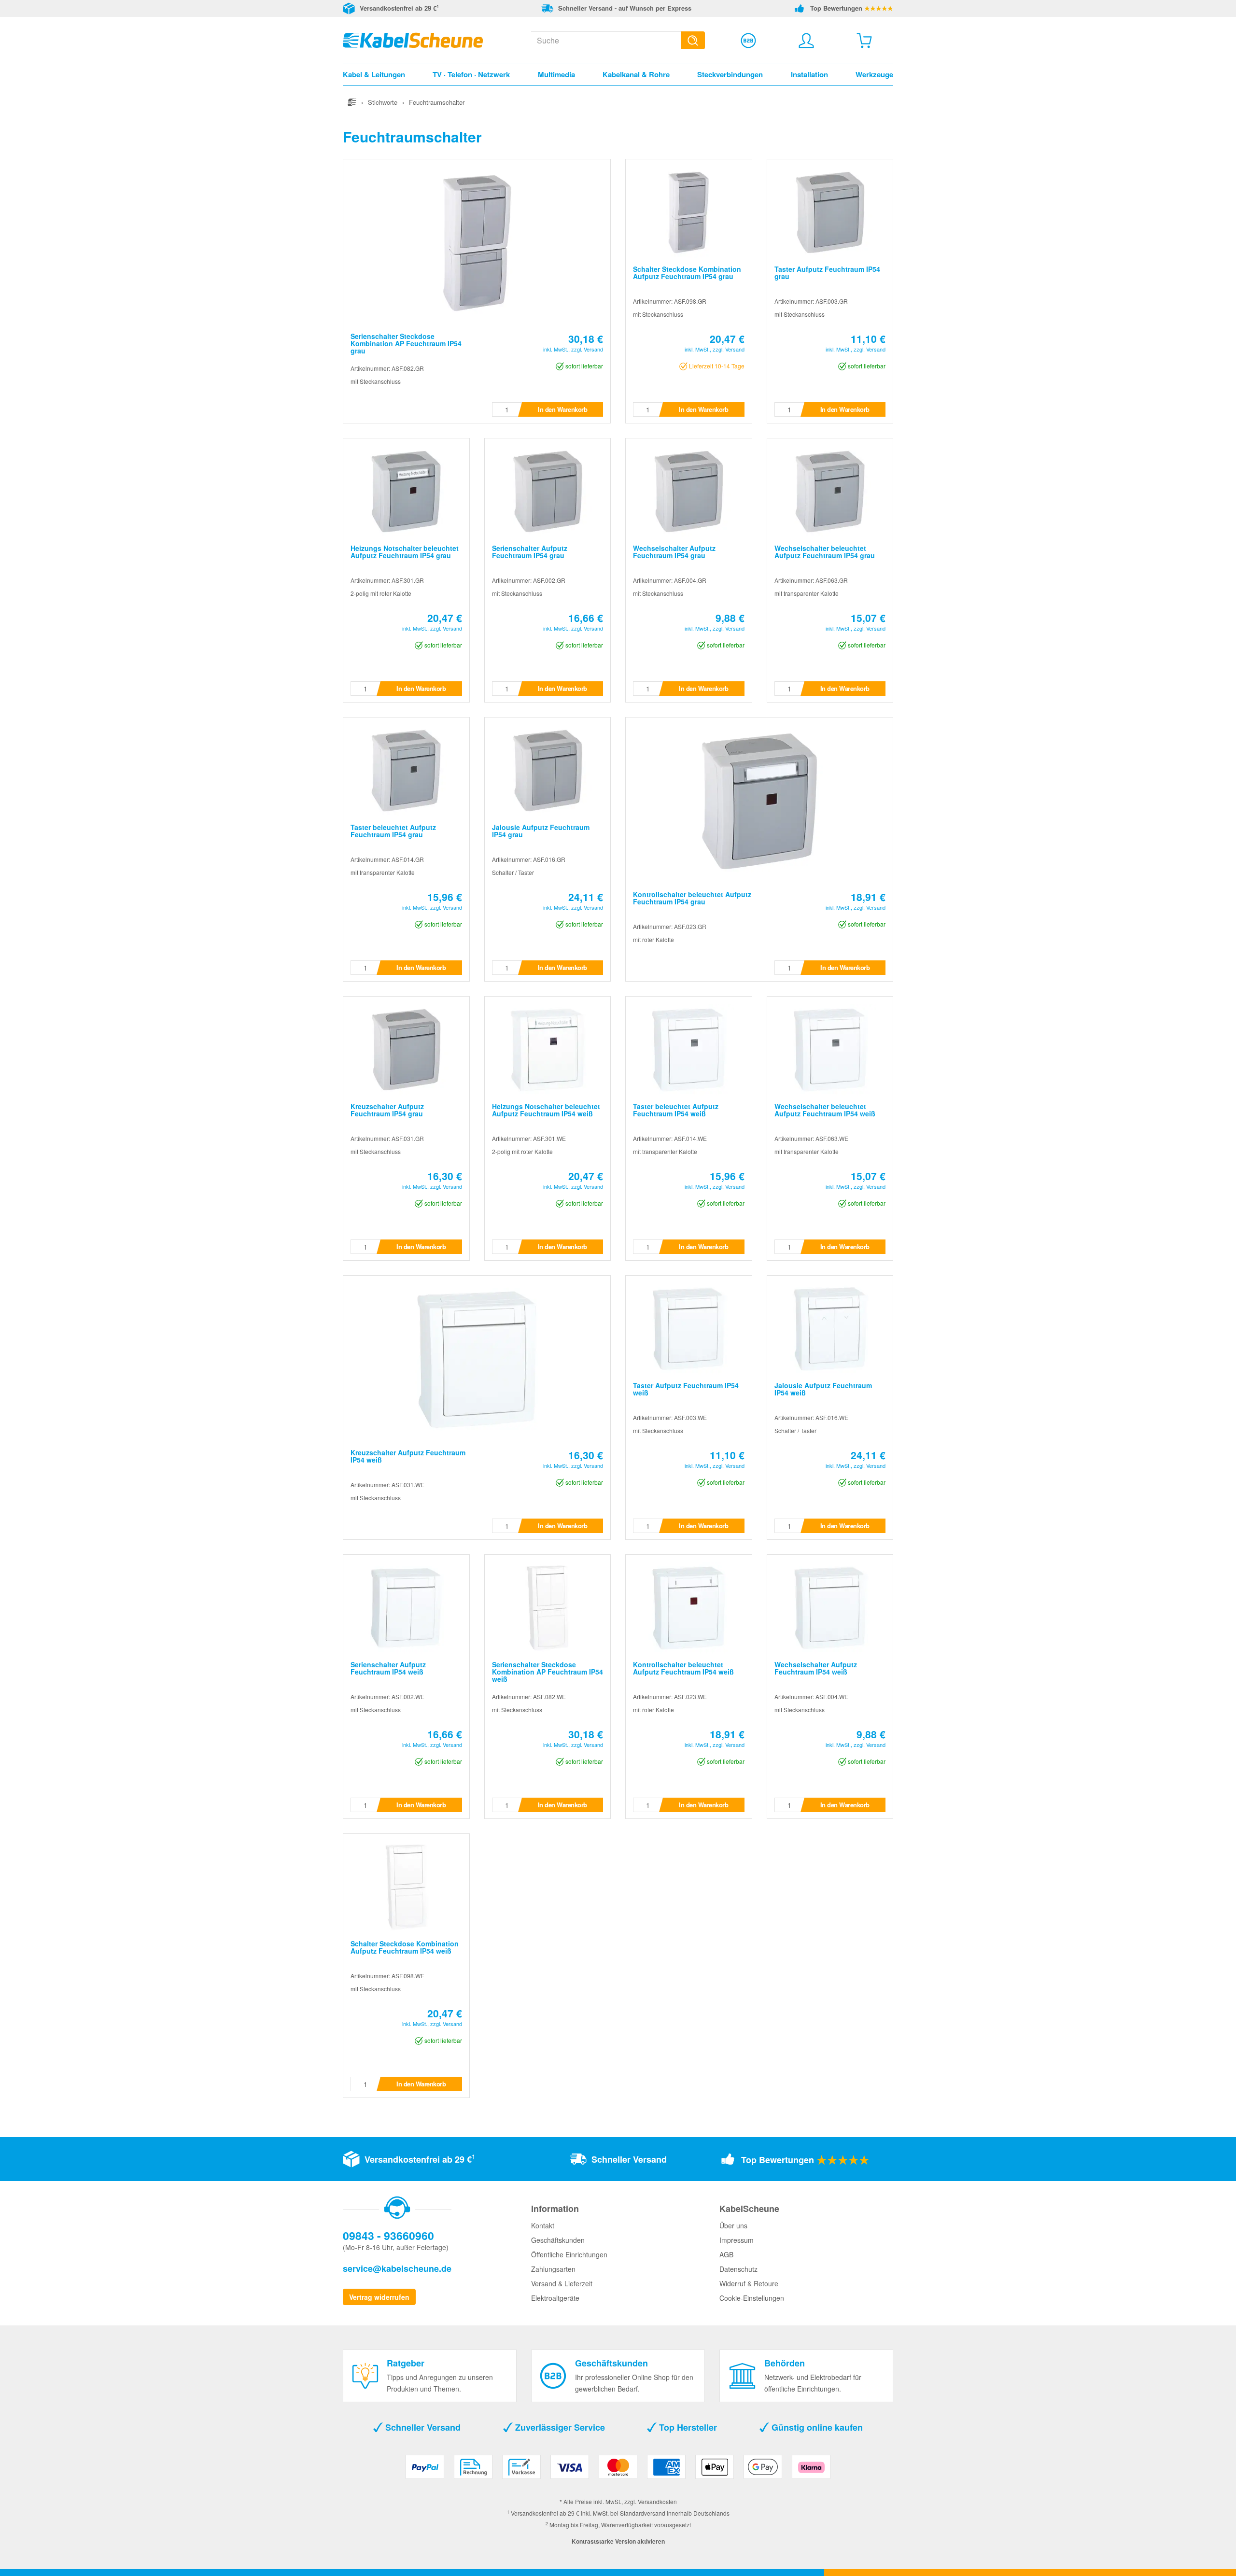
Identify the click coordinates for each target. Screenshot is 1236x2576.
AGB (726, 2254)
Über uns (733, 2225)
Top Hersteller (687, 2427)
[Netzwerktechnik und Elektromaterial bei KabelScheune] (413, 39)
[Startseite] (352, 102)
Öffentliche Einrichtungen (569, 2254)
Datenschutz (738, 2269)
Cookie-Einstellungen (752, 2298)
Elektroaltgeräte (555, 2298)
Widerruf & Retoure (749, 2283)
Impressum (737, 2240)
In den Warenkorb (562, 409)
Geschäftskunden (558, 2240)
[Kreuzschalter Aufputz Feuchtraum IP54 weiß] (477, 1358)
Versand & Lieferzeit (562, 2283)
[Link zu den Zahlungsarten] (618, 2470)
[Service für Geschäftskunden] (748, 41)
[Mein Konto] (806, 41)
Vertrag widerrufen (379, 2297)
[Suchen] (693, 40)
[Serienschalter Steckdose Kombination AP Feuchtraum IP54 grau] (477, 242)
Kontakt (543, 2225)
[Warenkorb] (864, 41)
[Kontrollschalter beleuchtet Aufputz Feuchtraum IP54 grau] (759, 800)
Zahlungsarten (553, 2269)
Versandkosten (657, 2501)
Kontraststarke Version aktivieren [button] (618, 2541)
